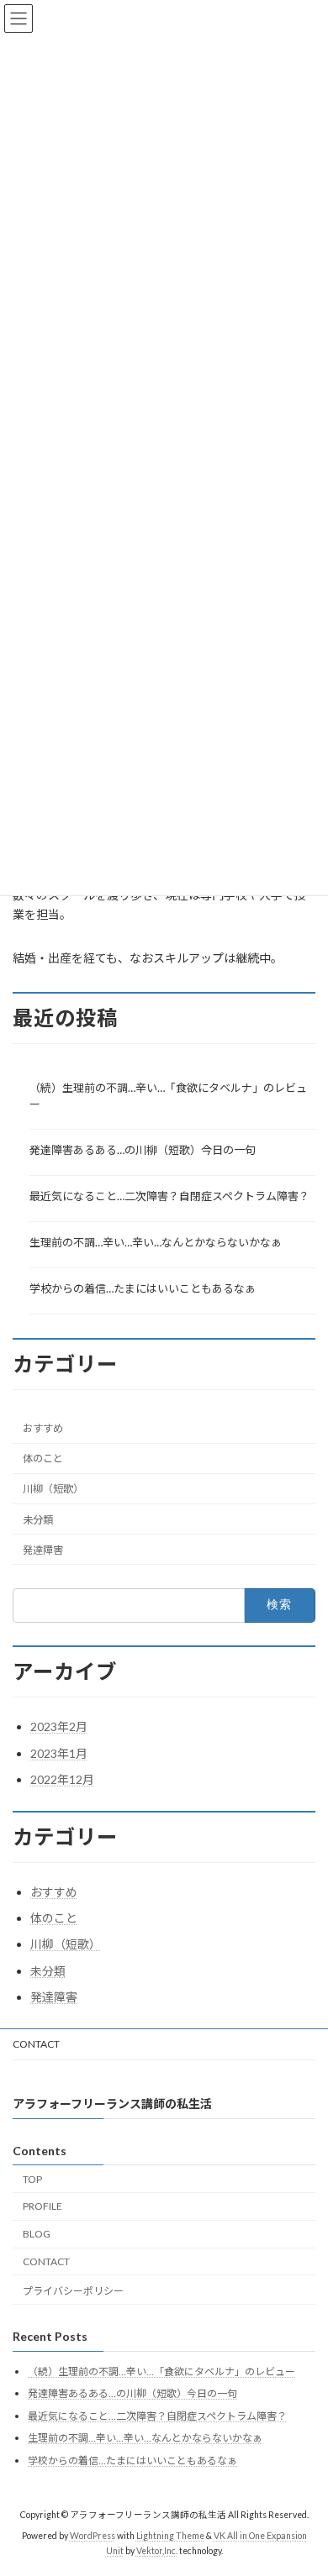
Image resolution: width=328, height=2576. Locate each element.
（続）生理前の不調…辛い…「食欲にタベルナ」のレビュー (168, 1095)
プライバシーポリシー (73, 2291)
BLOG (37, 2234)
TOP (32, 2178)
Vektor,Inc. (157, 2551)
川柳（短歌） (53, 1489)
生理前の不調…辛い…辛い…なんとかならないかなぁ (156, 1241)
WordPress (93, 2536)
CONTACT (36, 2044)
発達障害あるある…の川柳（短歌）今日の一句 (143, 1149)
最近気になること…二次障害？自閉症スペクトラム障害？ (169, 1195)
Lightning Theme (170, 2536)
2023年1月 (59, 1753)
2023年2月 (59, 1726)
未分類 (38, 1519)
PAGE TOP (303, 2481)
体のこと (43, 1459)
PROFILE (42, 2206)
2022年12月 (62, 1779)
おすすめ (43, 1428)
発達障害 (43, 1549)
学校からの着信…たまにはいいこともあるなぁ (143, 1288)
